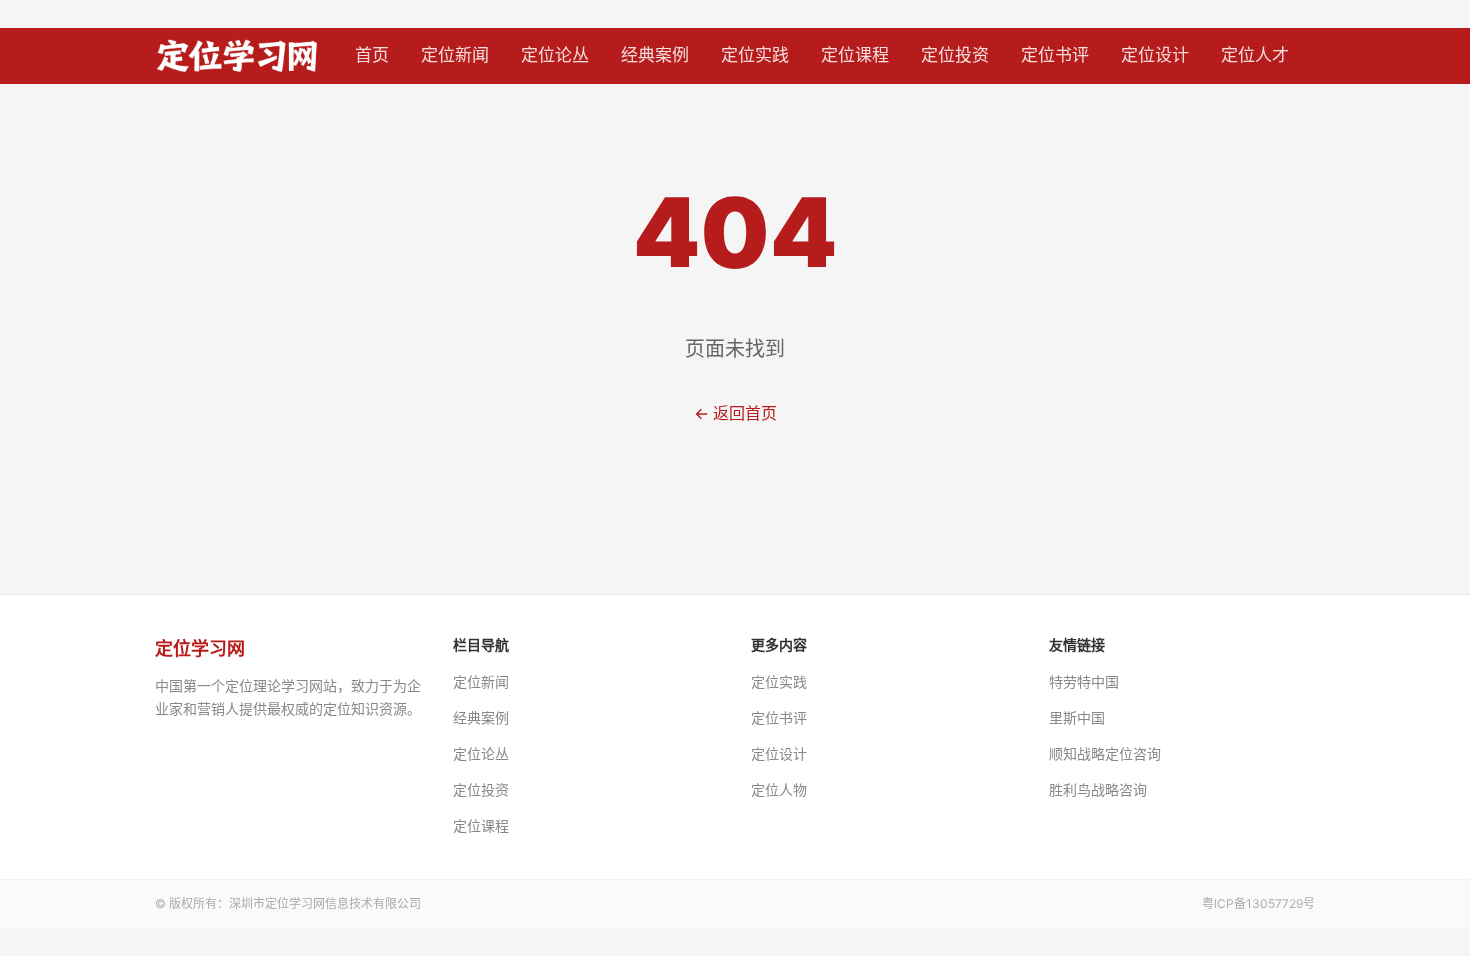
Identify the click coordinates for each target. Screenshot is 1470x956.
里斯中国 (1077, 717)
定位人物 (779, 789)
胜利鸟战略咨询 (1098, 789)
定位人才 (1255, 55)
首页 (372, 55)
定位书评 (1055, 55)
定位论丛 (555, 55)
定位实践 (755, 55)
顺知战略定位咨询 (1105, 753)
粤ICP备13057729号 (1258, 903)
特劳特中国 (1084, 681)
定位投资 (955, 55)
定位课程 (855, 55)
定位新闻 (455, 55)
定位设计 (1155, 55)
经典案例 (655, 55)
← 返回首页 (735, 413)
